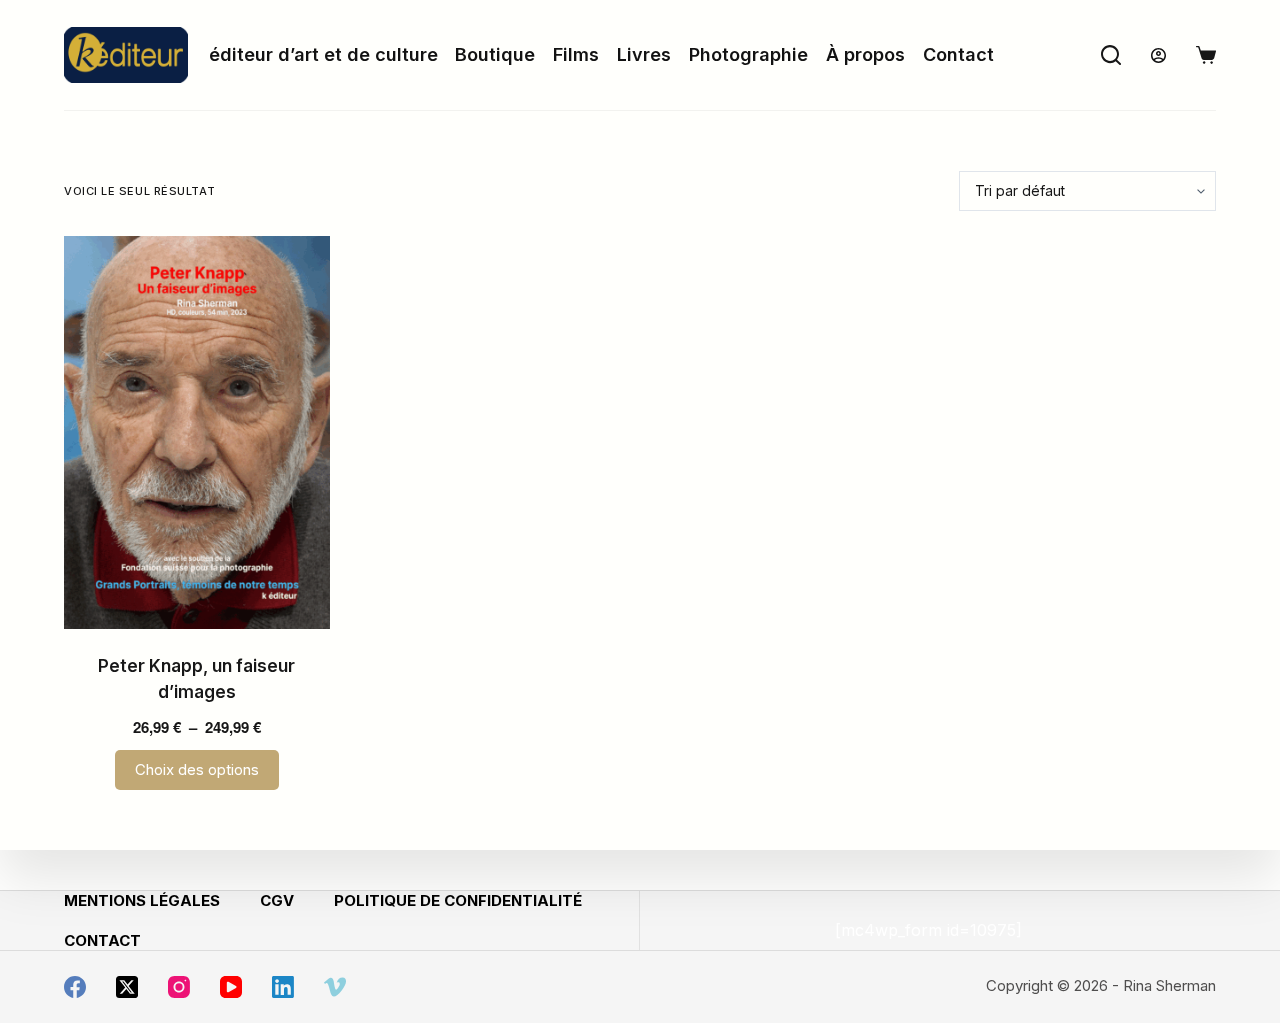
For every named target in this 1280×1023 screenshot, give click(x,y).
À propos (865, 54)
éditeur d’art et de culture (323, 54)
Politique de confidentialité (458, 900)
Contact (958, 54)
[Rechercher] (1111, 55)
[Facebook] (75, 987)
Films (576, 54)
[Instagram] (179, 987)
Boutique (495, 54)
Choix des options (197, 769)
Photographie (748, 54)
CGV (277, 900)
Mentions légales (142, 900)
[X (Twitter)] (127, 987)
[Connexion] (1158, 55)
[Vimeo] (335, 987)
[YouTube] (231, 987)
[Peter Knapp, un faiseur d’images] (197, 432)
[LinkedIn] (283, 987)
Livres (644, 54)
